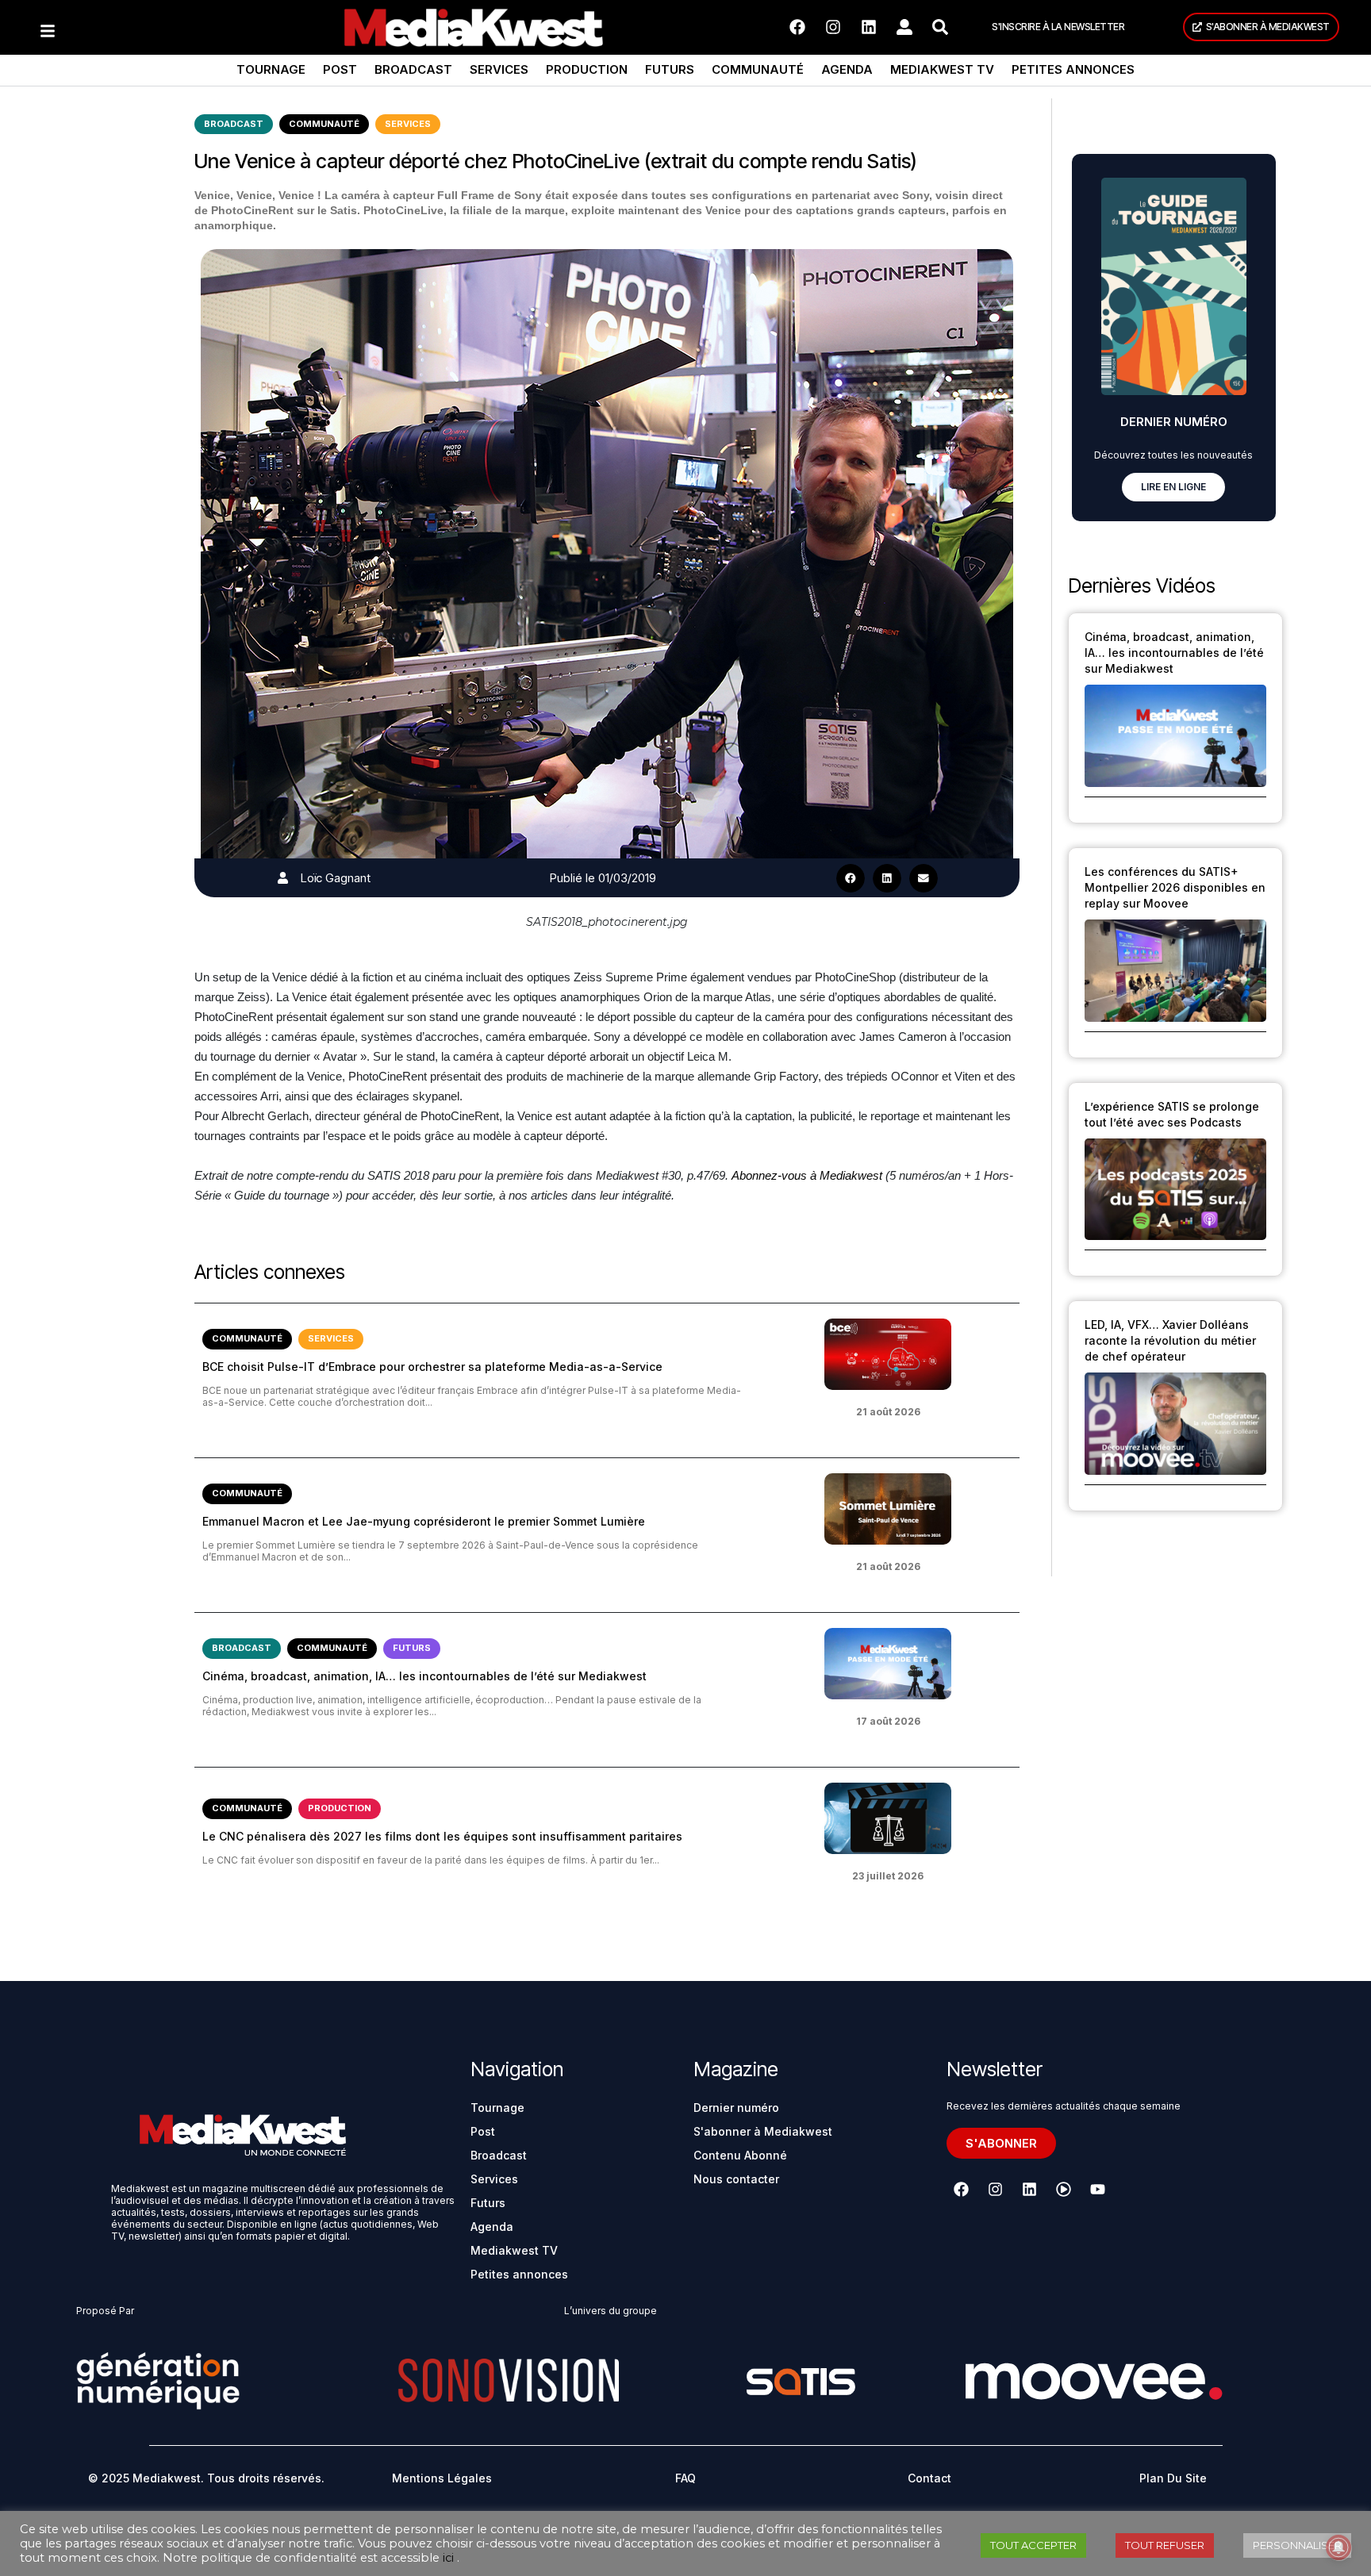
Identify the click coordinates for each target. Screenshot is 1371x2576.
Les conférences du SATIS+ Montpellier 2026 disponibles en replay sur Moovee (1175, 887)
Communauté (758, 69)
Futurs (670, 69)
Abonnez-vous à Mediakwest (807, 1175)
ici (448, 2558)
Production (587, 69)
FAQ (685, 2478)
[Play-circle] (1064, 2190)
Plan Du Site (1173, 2478)
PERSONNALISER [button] (1297, 2545)
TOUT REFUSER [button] (1165, 2545)
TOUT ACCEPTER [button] (1033, 2545)
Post (340, 69)
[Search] (940, 27)
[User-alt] (904, 27)
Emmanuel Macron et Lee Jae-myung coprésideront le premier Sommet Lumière (424, 1521)
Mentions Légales (442, 2478)
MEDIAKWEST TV (942, 69)
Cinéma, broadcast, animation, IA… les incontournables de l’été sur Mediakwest (424, 1676)
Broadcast (413, 69)
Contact (929, 2478)
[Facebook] (797, 27)
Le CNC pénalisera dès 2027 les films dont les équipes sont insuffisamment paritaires (442, 1836)
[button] (851, 878)
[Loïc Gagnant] (283, 878)
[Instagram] (833, 27)
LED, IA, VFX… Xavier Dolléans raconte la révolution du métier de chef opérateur (1170, 1340)
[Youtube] (1098, 2190)
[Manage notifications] (1338, 2547)
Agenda (847, 69)
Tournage (271, 69)
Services (499, 69)
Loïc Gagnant (336, 878)
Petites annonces (1073, 69)
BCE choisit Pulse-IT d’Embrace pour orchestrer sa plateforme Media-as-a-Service (432, 1367)
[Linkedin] (869, 27)
